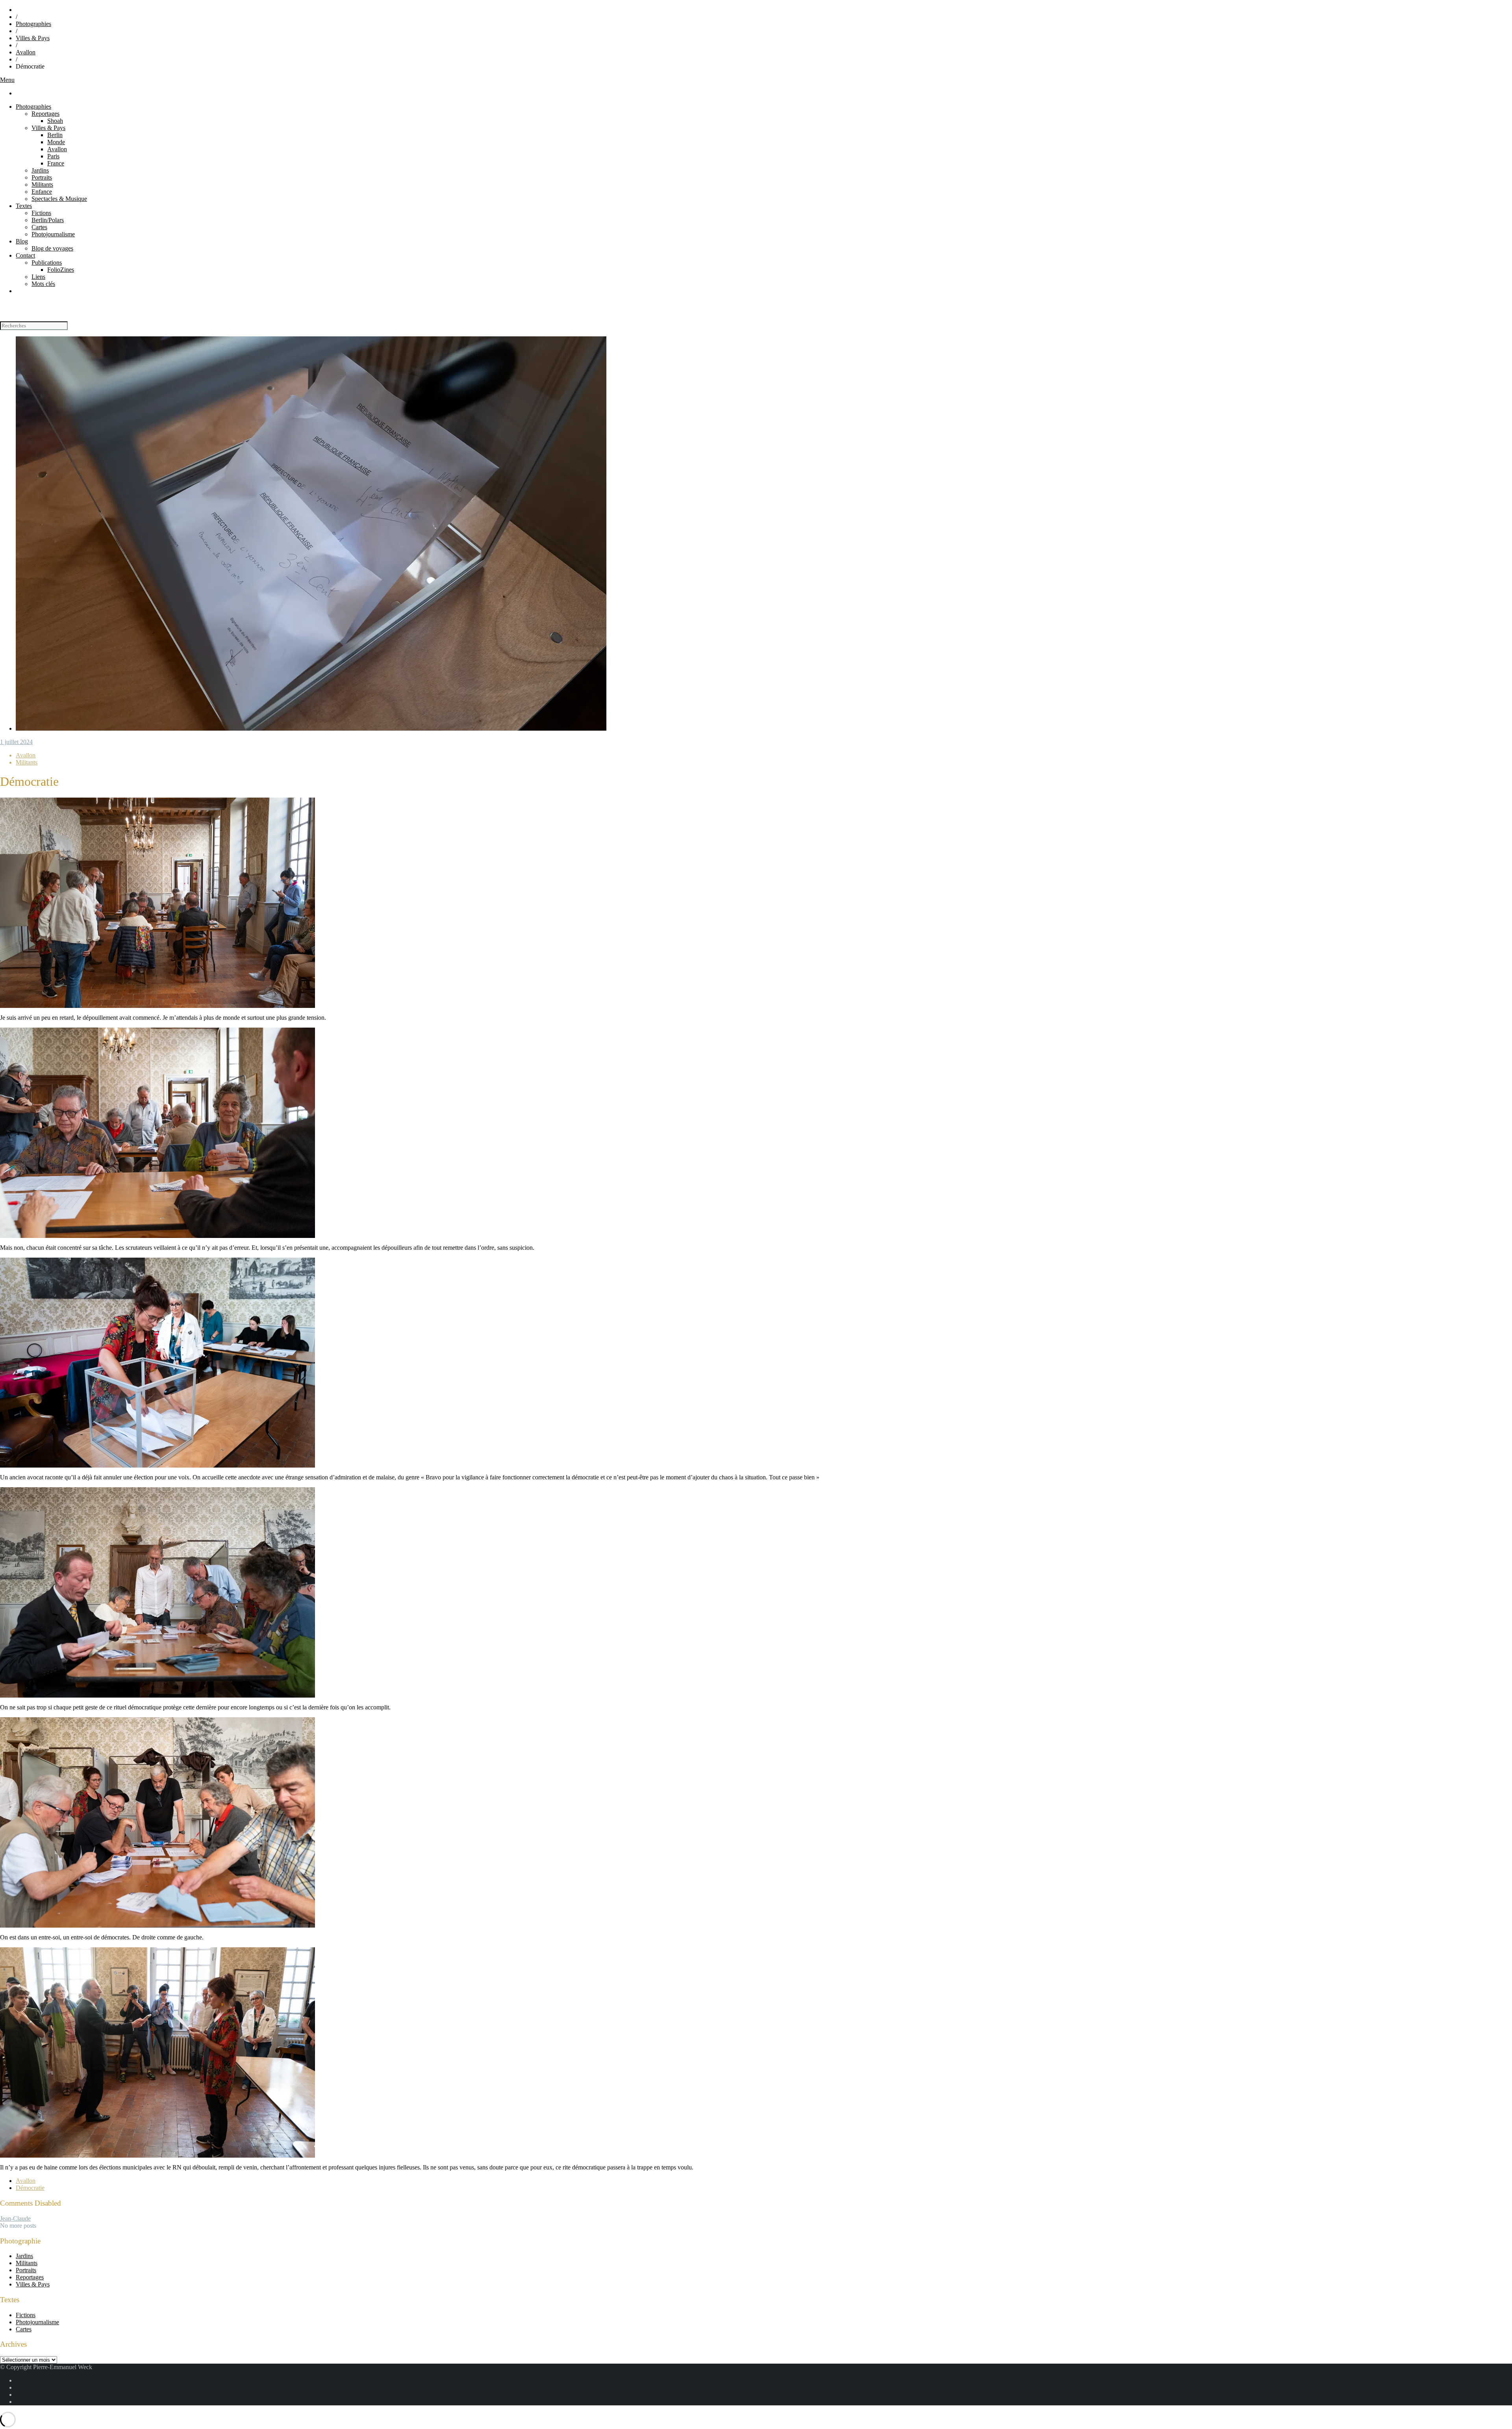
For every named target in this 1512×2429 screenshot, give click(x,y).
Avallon (26, 52)
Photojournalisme (53, 234)
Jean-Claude (15, 2218)
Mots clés (43, 284)
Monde (56, 142)
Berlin (55, 135)
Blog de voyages (52, 248)
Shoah (55, 121)
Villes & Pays (33, 38)
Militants (42, 185)
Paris (53, 156)
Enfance (42, 192)
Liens (38, 277)
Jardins (40, 170)
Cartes (39, 227)
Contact (25, 255)
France (56, 163)
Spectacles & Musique (59, 199)
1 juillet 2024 (16, 742)
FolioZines (61, 270)
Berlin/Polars (48, 220)
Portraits (42, 177)
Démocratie (30, 2188)
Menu (7, 80)
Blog (22, 241)
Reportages (45, 114)
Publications (47, 263)
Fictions (41, 213)
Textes (24, 206)
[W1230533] (311, 728)
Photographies (33, 24)
